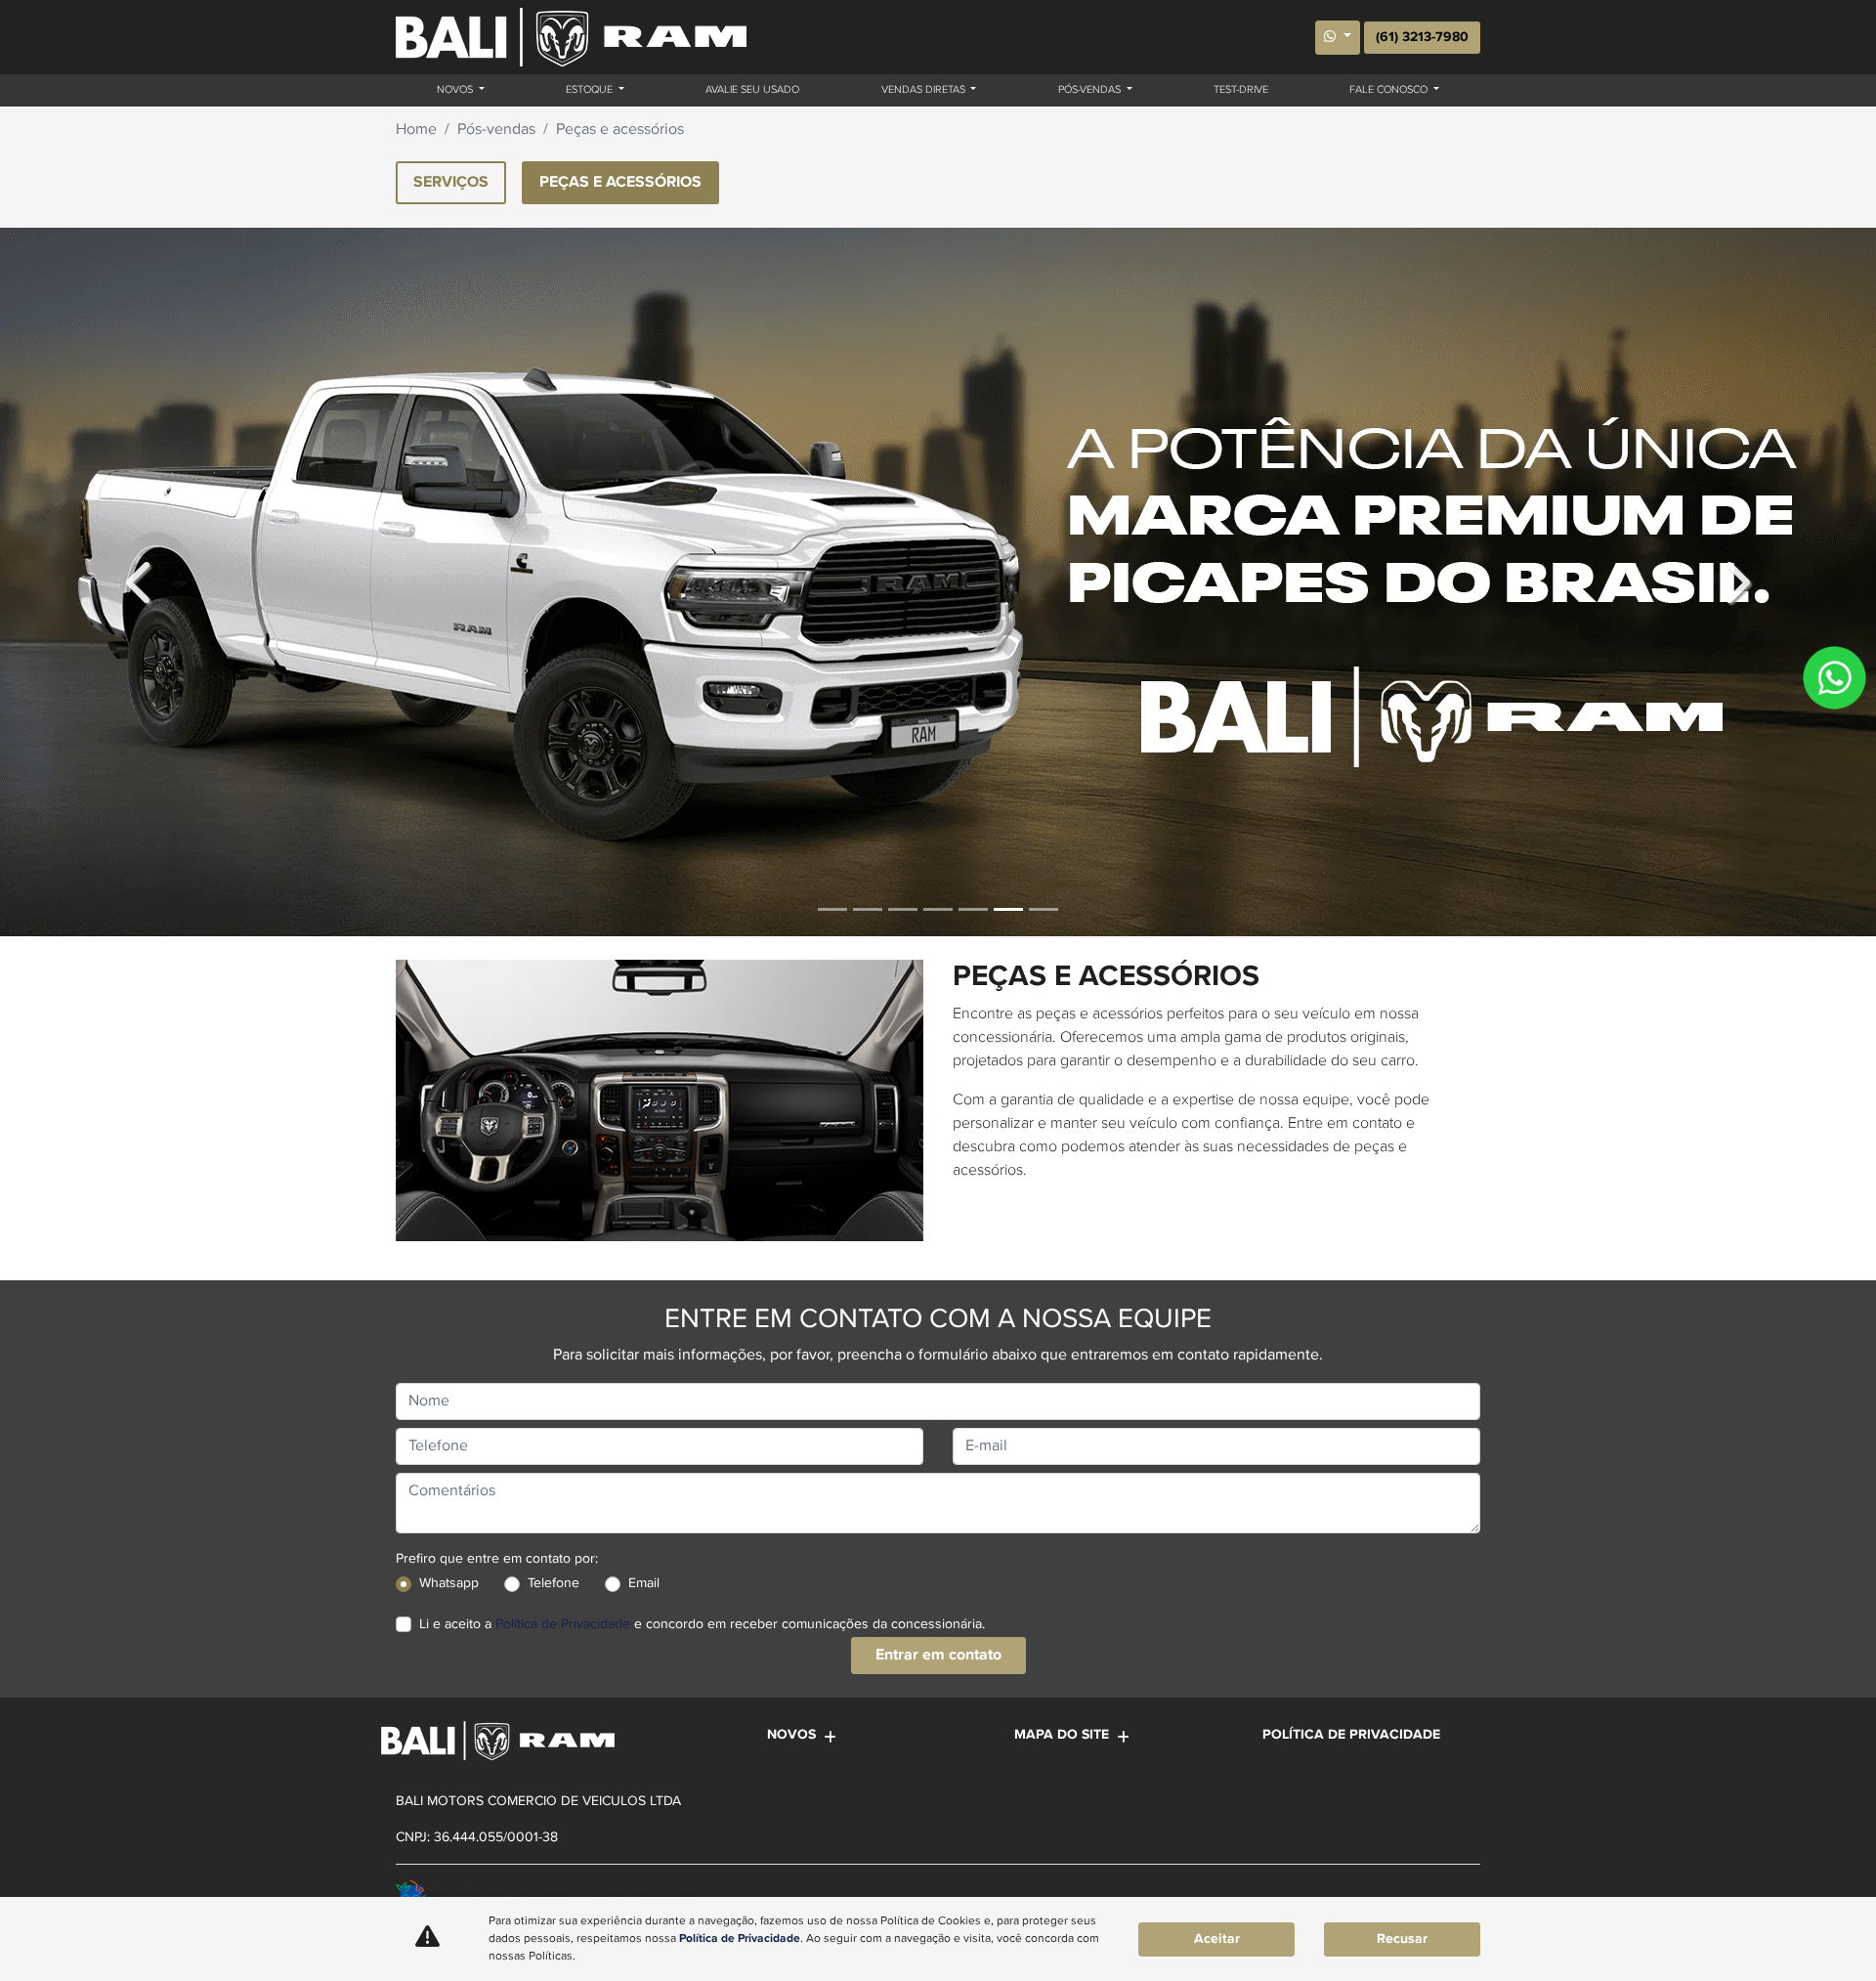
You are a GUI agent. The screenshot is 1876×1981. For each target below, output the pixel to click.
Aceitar (1217, 1939)
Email (644, 1583)
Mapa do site (1062, 1735)
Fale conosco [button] (1390, 90)
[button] (141, 582)
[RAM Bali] (571, 37)
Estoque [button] (591, 90)
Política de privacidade (1351, 1735)
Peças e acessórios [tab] (620, 182)
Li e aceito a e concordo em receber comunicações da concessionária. (702, 1624)
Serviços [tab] (451, 182)
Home (416, 130)
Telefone (554, 1583)
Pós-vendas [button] (1091, 90)
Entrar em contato (938, 1655)
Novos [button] (456, 90)
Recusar (1402, 1939)
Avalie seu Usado (752, 90)
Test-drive (1241, 90)
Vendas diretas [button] (925, 90)
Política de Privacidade (563, 1624)
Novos (791, 1735)
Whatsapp (449, 1583)
